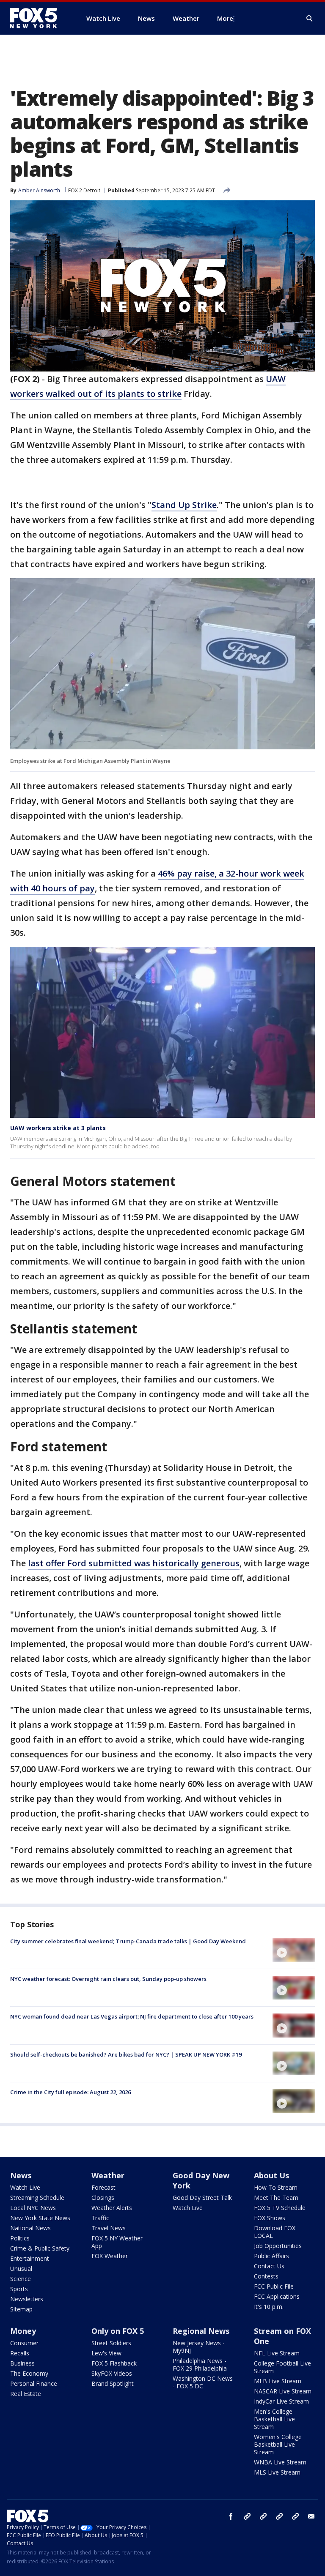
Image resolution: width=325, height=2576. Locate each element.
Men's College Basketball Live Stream (274, 2419)
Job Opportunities (278, 2246)
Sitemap (21, 2309)
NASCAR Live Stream (283, 2391)
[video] (294, 1950)
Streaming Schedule (37, 2198)
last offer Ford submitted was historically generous (134, 1563)
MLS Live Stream (277, 2472)
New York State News (40, 2218)
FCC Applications (277, 2296)
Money (23, 2331)
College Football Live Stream (282, 2367)
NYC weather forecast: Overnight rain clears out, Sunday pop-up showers (108, 1979)
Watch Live (25, 2187)
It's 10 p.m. (269, 2307)
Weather (108, 2175)
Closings (103, 2198)
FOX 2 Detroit (84, 190)
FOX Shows (270, 2218)
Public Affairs (271, 2256)
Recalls (20, 2353)
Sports (19, 2289)
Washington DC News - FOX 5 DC (203, 2382)
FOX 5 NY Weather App (117, 2242)
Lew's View (106, 2353)
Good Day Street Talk (202, 2198)
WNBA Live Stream (280, 2462)
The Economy (29, 2373)
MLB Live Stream (278, 2381)
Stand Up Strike (184, 505)
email (311, 2516)
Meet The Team (276, 2198)
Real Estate (26, 2394)
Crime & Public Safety (40, 2248)
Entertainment (30, 2258)
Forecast (103, 2187)
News (21, 2175)
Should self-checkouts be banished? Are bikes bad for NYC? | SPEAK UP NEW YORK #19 (126, 2054)
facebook (231, 2516)
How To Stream (276, 2187)
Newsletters (27, 2299)
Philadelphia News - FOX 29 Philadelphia (200, 2364)
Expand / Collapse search (310, 19)
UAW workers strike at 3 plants (58, 1128)
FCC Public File (274, 2286)
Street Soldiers (111, 2343)
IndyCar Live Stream (281, 2401)
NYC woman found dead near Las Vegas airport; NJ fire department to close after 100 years (132, 2016)
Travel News (109, 2228)
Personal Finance (34, 2383)
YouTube (279, 2516)
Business (22, 2363)
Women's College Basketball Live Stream (278, 2444)
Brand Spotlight (113, 2383)
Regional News (201, 2331)
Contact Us (269, 2266)
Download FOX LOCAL (275, 2232)
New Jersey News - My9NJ (199, 2347)
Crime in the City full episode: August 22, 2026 (70, 2092)
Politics (20, 2238)
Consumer (24, 2343)
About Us (271, 2175)
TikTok (263, 2516)
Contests (266, 2276)
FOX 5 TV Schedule (280, 2208)
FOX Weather (110, 2256)
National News (30, 2228)
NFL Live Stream (277, 2353)
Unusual (21, 2269)
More (225, 18)
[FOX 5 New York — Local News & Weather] (38, 18)
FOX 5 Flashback (114, 2363)
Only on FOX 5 (118, 2331)
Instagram (247, 2516)
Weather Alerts (112, 2208)
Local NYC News (33, 2208)
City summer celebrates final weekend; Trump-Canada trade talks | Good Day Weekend (128, 1941)
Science (21, 2279)
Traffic (100, 2218)
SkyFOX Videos (112, 2373)
